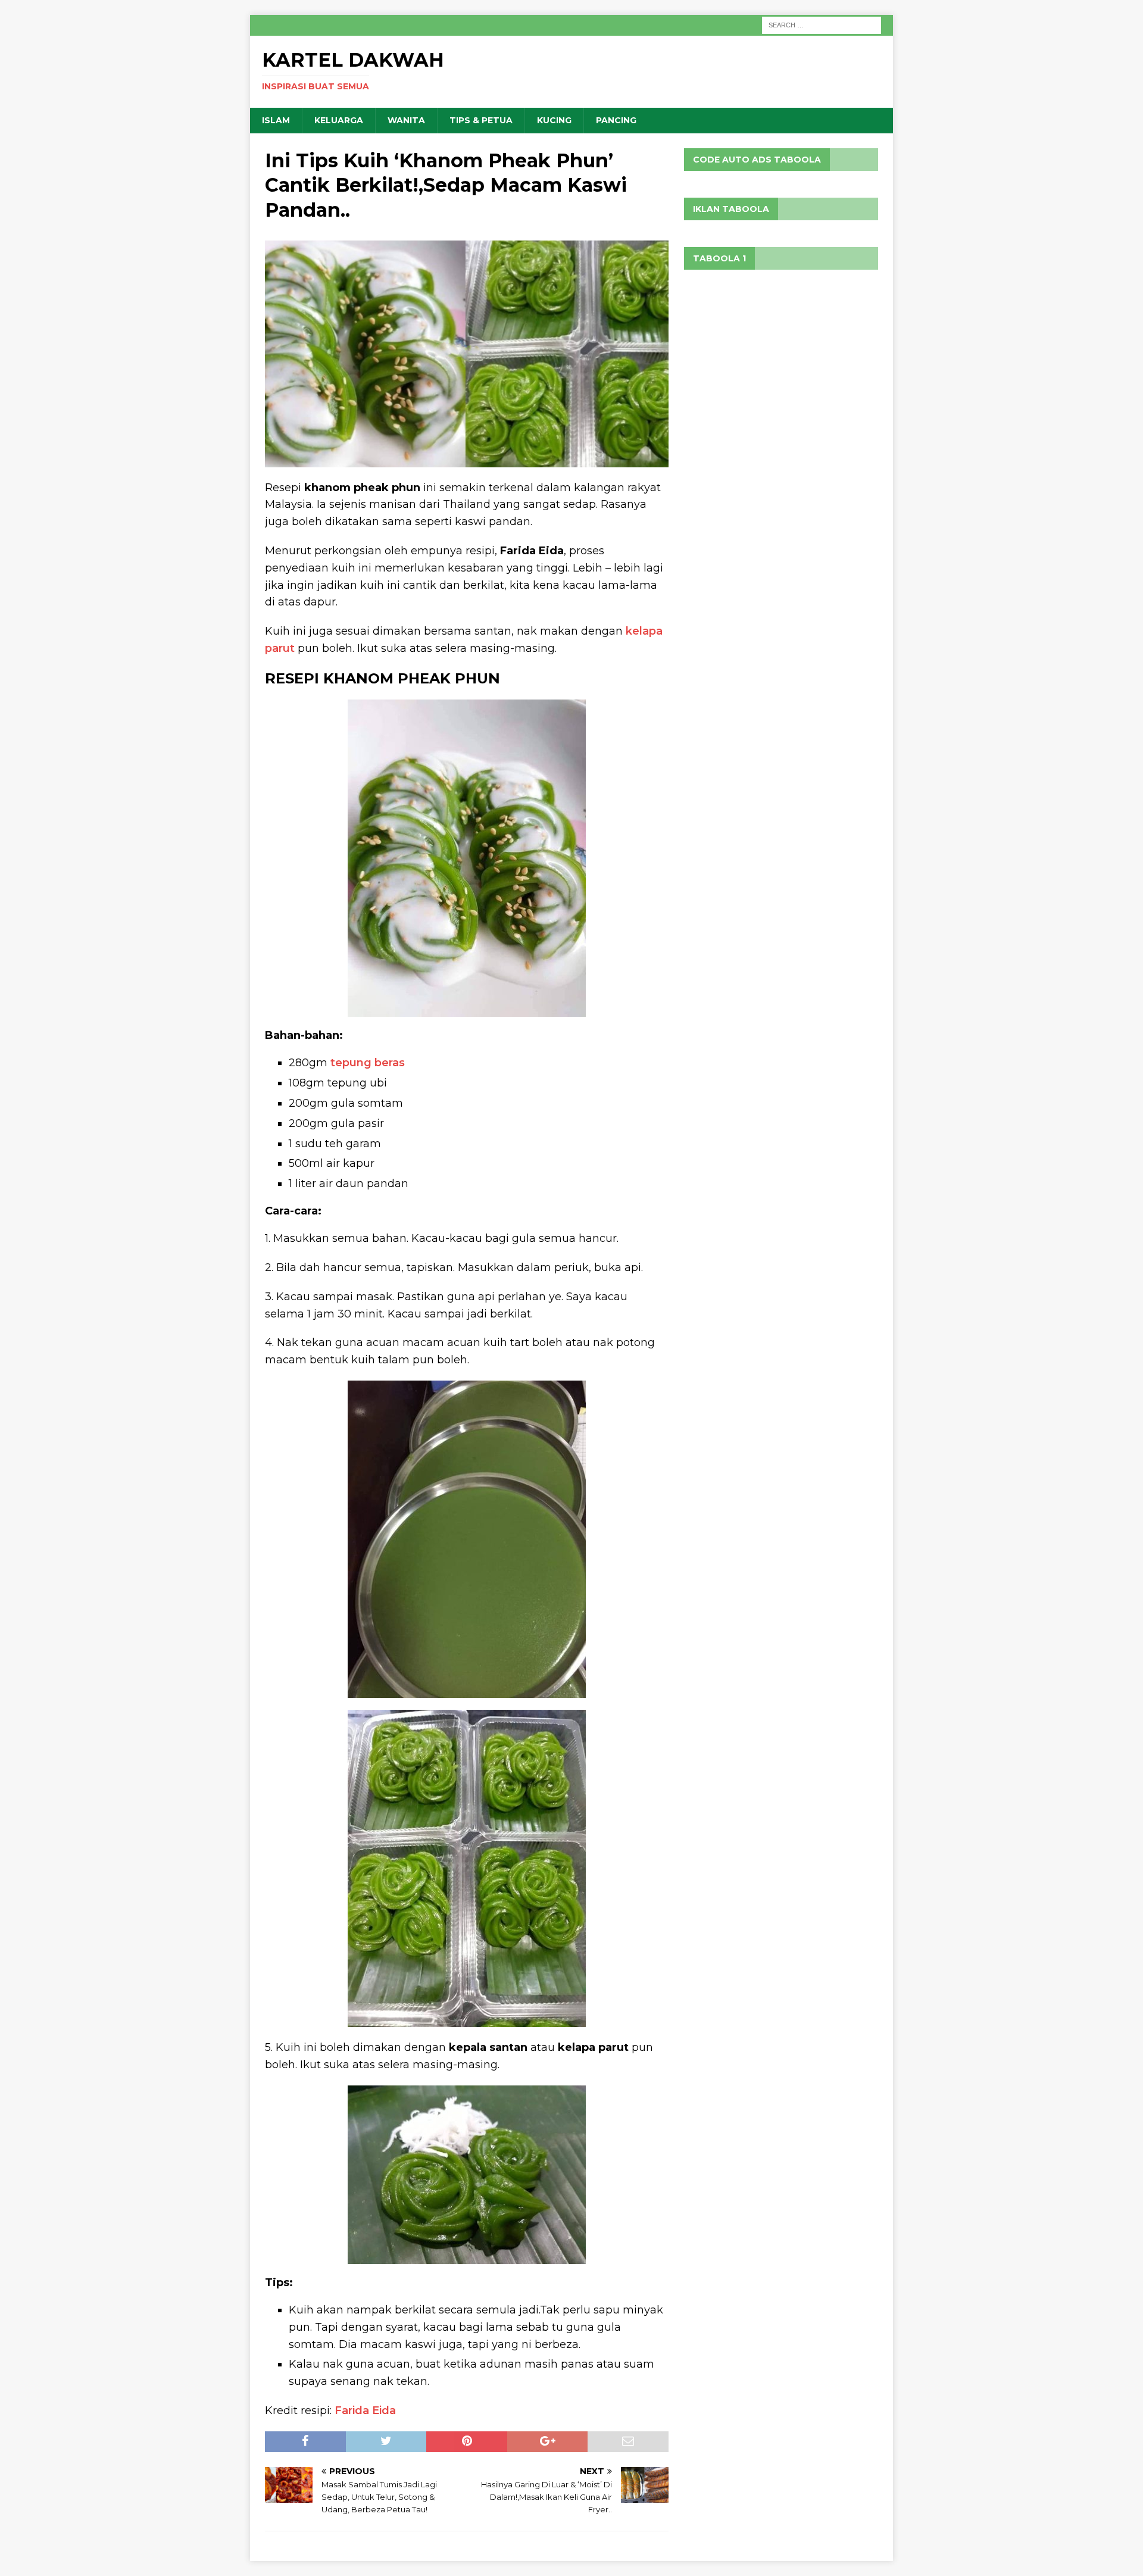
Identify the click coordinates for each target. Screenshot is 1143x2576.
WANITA (406, 120)
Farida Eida (365, 2410)
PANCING (616, 120)
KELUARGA (339, 120)
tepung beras (368, 1063)
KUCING (554, 120)
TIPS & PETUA (481, 120)
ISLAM (276, 120)
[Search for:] (822, 24)
